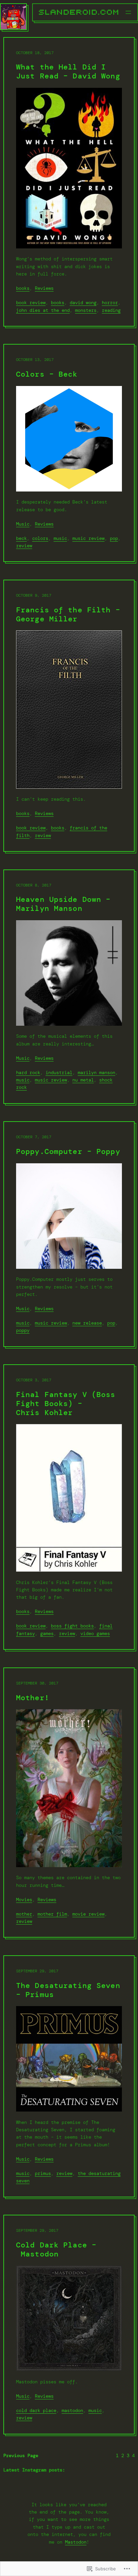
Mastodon (76, 2542)
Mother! (33, 1698)
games (47, 1633)
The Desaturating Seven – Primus (68, 1990)
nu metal (83, 1080)
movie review (88, 1914)
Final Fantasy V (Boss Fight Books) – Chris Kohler (66, 1404)
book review (31, 303)
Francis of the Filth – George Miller (68, 615)
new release (87, 1323)
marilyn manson (96, 1072)
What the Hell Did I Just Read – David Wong (68, 72)
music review (88, 538)
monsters (86, 310)
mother (24, 1914)
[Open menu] (128, 12)
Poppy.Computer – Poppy (68, 1152)
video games (95, 1633)
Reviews (44, 288)
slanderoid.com (79, 12)
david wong (83, 303)
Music (23, 524)
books (23, 288)
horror (110, 303)
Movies (24, 1900)
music (60, 538)
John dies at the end (43, 310)
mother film (52, 1914)
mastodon (72, 2410)
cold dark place (36, 2410)
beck (21, 538)
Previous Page (21, 2455)
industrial (59, 1072)
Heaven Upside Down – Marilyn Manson (63, 904)
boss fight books (72, 1626)
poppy (23, 1330)
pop (114, 538)
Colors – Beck (47, 374)
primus (43, 2173)
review (24, 546)
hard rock (28, 1072)
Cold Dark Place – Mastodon (56, 2250)
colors (40, 538)
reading (111, 310)
